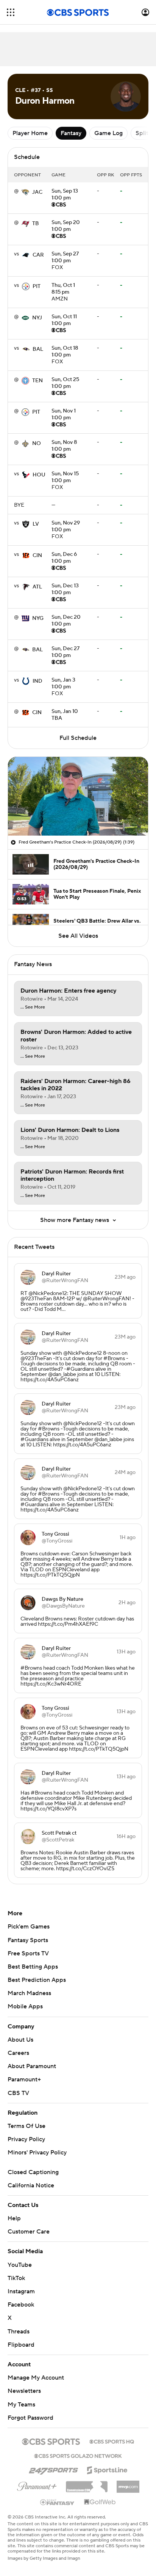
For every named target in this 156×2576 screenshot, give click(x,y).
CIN (37, 556)
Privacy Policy (26, 2139)
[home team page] (25, 192)
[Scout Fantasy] (58, 2502)
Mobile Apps (25, 2006)
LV (36, 524)
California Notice (31, 2185)
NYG (38, 618)
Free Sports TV (28, 1953)
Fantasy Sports (28, 1940)
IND (37, 681)
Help (14, 2218)
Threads (19, 2332)
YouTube (20, 2265)
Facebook (21, 2305)
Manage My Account (36, 2378)
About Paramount (32, 2066)
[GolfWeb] (100, 2502)
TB (36, 224)
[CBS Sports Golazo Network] (78, 2455)
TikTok (16, 2278)
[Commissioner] (87, 2484)
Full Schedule (78, 738)
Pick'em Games (29, 1927)
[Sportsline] (107, 2469)
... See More (33, 1007)
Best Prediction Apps (37, 1980)
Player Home (30, 133)
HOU (39, 475)
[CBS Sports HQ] (112, 2441)
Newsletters (24, 2391)
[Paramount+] (37, 2485)
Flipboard (21, 2345)
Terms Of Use (27, 2126)
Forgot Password (30, 2418)
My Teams (21, 2405)
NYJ (37, 318)
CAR (38, 255)
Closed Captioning (33, 2172)
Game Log (108, 133)
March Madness (29, 1993)
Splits (143, 133)
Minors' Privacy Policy (37, 2153)
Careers (18, 2053)
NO (37, 444)
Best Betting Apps (33, 1967)
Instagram (21, 2291)
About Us (20, 2040)
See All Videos (78, 936)
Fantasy (71, 133)
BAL (38, 349)
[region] (78, 796)
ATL (37, 587)
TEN (37, 381)
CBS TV (18, 2093)
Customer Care (29, 2232)
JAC (37, 192)
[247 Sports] (53, 2469)
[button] (11, 12)
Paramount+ (24, 2079)
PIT (37, 286)
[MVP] (128, 2484)
